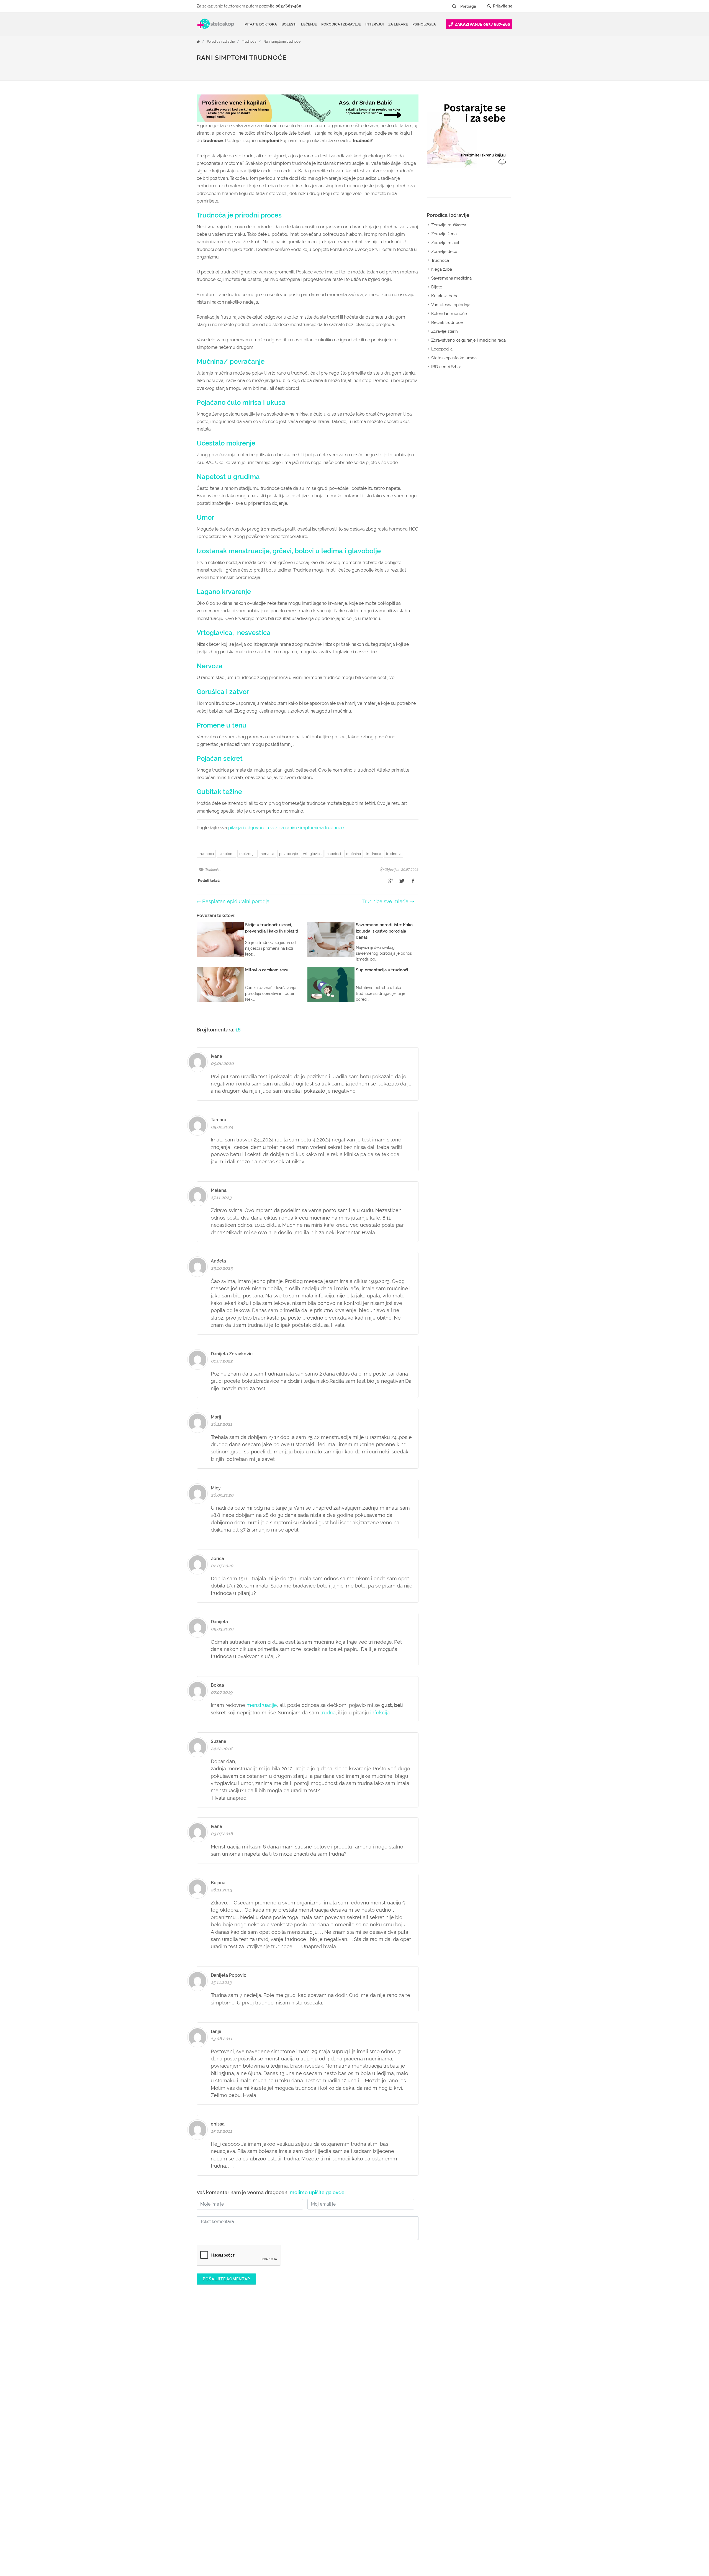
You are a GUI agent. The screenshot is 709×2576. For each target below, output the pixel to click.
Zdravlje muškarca (449, 225)
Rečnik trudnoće (447, 322)
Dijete (437, 287)
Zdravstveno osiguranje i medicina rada (468, 340)
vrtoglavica (312, 854)
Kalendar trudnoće (449, 314)
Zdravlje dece (444, 252)
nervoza (267, 854)
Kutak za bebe (445, 296)
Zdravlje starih (445, 331)
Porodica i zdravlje (221, 42)
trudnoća (206, 854)
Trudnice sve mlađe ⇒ (388, 901)
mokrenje (247, 854)
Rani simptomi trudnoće (282, 42)
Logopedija (442, 349)
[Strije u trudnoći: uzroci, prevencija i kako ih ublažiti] (220, 939)
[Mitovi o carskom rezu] (220, 985)
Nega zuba (442, 269)
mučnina (354, 854)
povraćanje (289, 854)
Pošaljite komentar (226, 2279)
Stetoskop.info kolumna (454, 358)
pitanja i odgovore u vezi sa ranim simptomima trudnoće (286, 828)
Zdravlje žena (444, 234)
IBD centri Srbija (446, 367)
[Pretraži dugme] (454, 6)
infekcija (379, 1713)
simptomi (227, 854)
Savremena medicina (451, 278)
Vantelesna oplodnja (451, 305)
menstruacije (262, 1705)
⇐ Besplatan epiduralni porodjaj (234, 901)
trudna (328, 1713)
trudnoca (373, 854)
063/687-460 (288, 6)
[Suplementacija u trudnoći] (331, 985)
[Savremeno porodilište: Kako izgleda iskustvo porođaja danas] (331, 939)
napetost (334, 854)
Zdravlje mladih (446, 243)
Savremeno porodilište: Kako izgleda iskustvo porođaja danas (384, 931)
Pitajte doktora (261, 24)
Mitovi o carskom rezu (267, 970)
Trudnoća (249, 42)
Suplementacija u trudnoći (382, 970)
